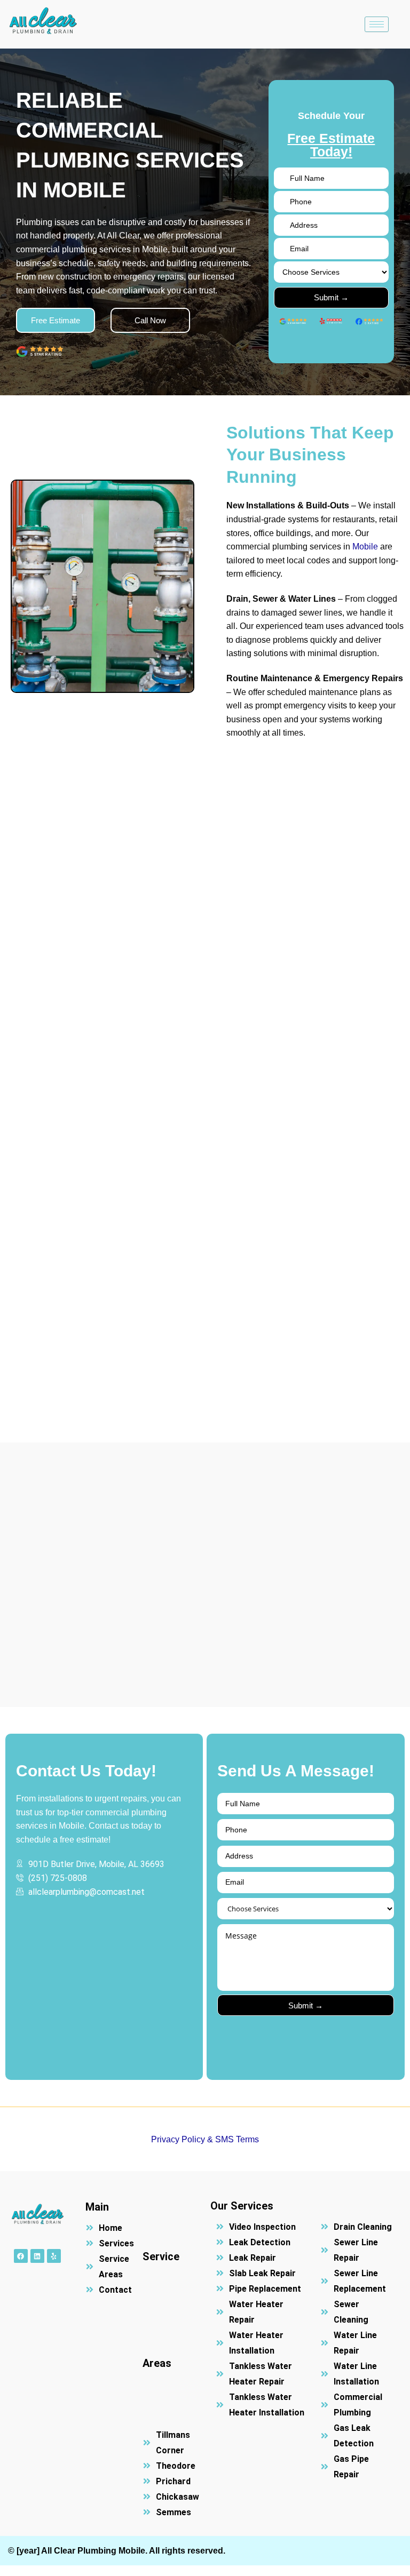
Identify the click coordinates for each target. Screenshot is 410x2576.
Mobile (365, 547)
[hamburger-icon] (377, 24)
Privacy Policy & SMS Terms (205, 2139)
